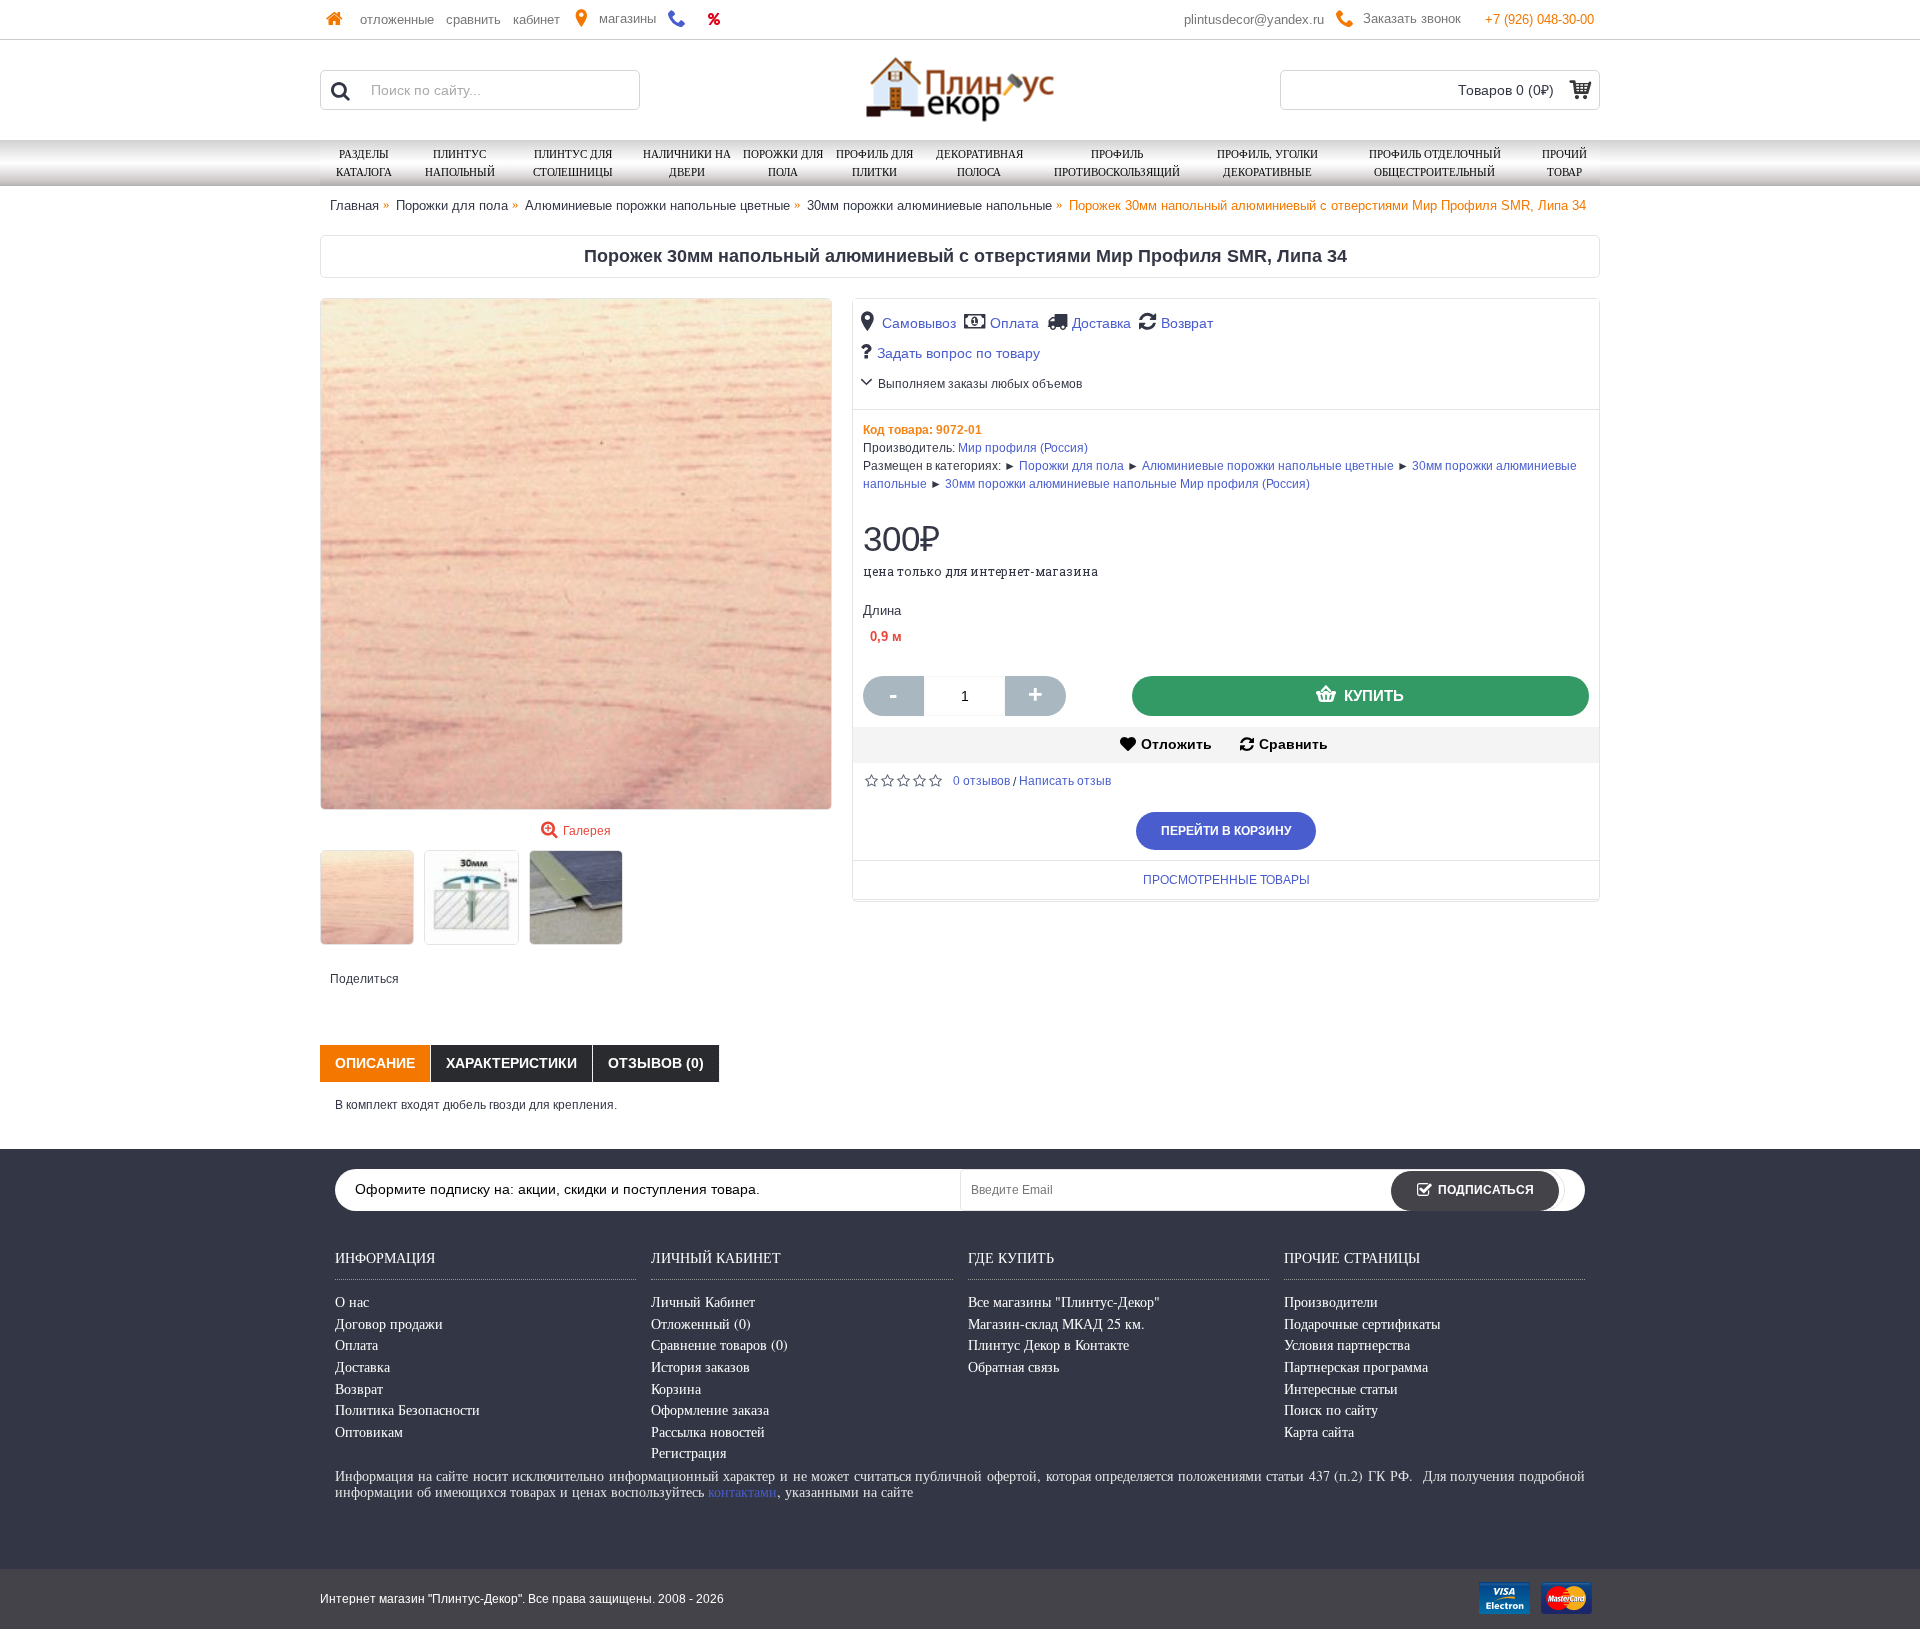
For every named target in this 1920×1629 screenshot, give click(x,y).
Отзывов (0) (656, 1063)
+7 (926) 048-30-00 (1539, 19)
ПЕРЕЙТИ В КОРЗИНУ (1226, 831)
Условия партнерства (1347, 1344)
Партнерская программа (1356, 1366)
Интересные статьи (1341, 1388)
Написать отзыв (1065, 781)
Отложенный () (701, 1323)
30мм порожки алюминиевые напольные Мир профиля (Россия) (1127, 484)
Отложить (1176, 744)
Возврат (1187, 323)
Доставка (1101, 323)
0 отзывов (981, 781)
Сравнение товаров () (719, 1344)
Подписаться (1486, 1190)
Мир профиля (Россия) (1023, 448)
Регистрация (688, 1452)
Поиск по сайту (1331, 1409)
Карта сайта (1319, 1431)
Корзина (676, 1388)
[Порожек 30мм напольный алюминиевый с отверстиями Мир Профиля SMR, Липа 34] (576, 554)
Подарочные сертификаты (1362, 1323)
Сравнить (1293, 744)
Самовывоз (919, 323)
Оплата (1014, 323)
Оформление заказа (710, 1409)
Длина (882, 610)
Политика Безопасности (407, 1409)
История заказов (700, 1366)
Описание (375, 1063)
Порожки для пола (1071, 466)
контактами (742, 1491)
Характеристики (511, 1063)
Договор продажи (389, 1323)
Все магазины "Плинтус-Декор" (1064, 1301)
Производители (1331, 1301)
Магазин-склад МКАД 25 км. (1056, 1323)
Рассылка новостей (708, 1431)
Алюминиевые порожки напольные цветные (1268, 466)
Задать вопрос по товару (958, 353)
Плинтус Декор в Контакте (1048, 1344)
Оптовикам (369, 1431)
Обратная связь (1013, 1366)
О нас (352, 1301)
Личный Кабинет (703, 1301)
